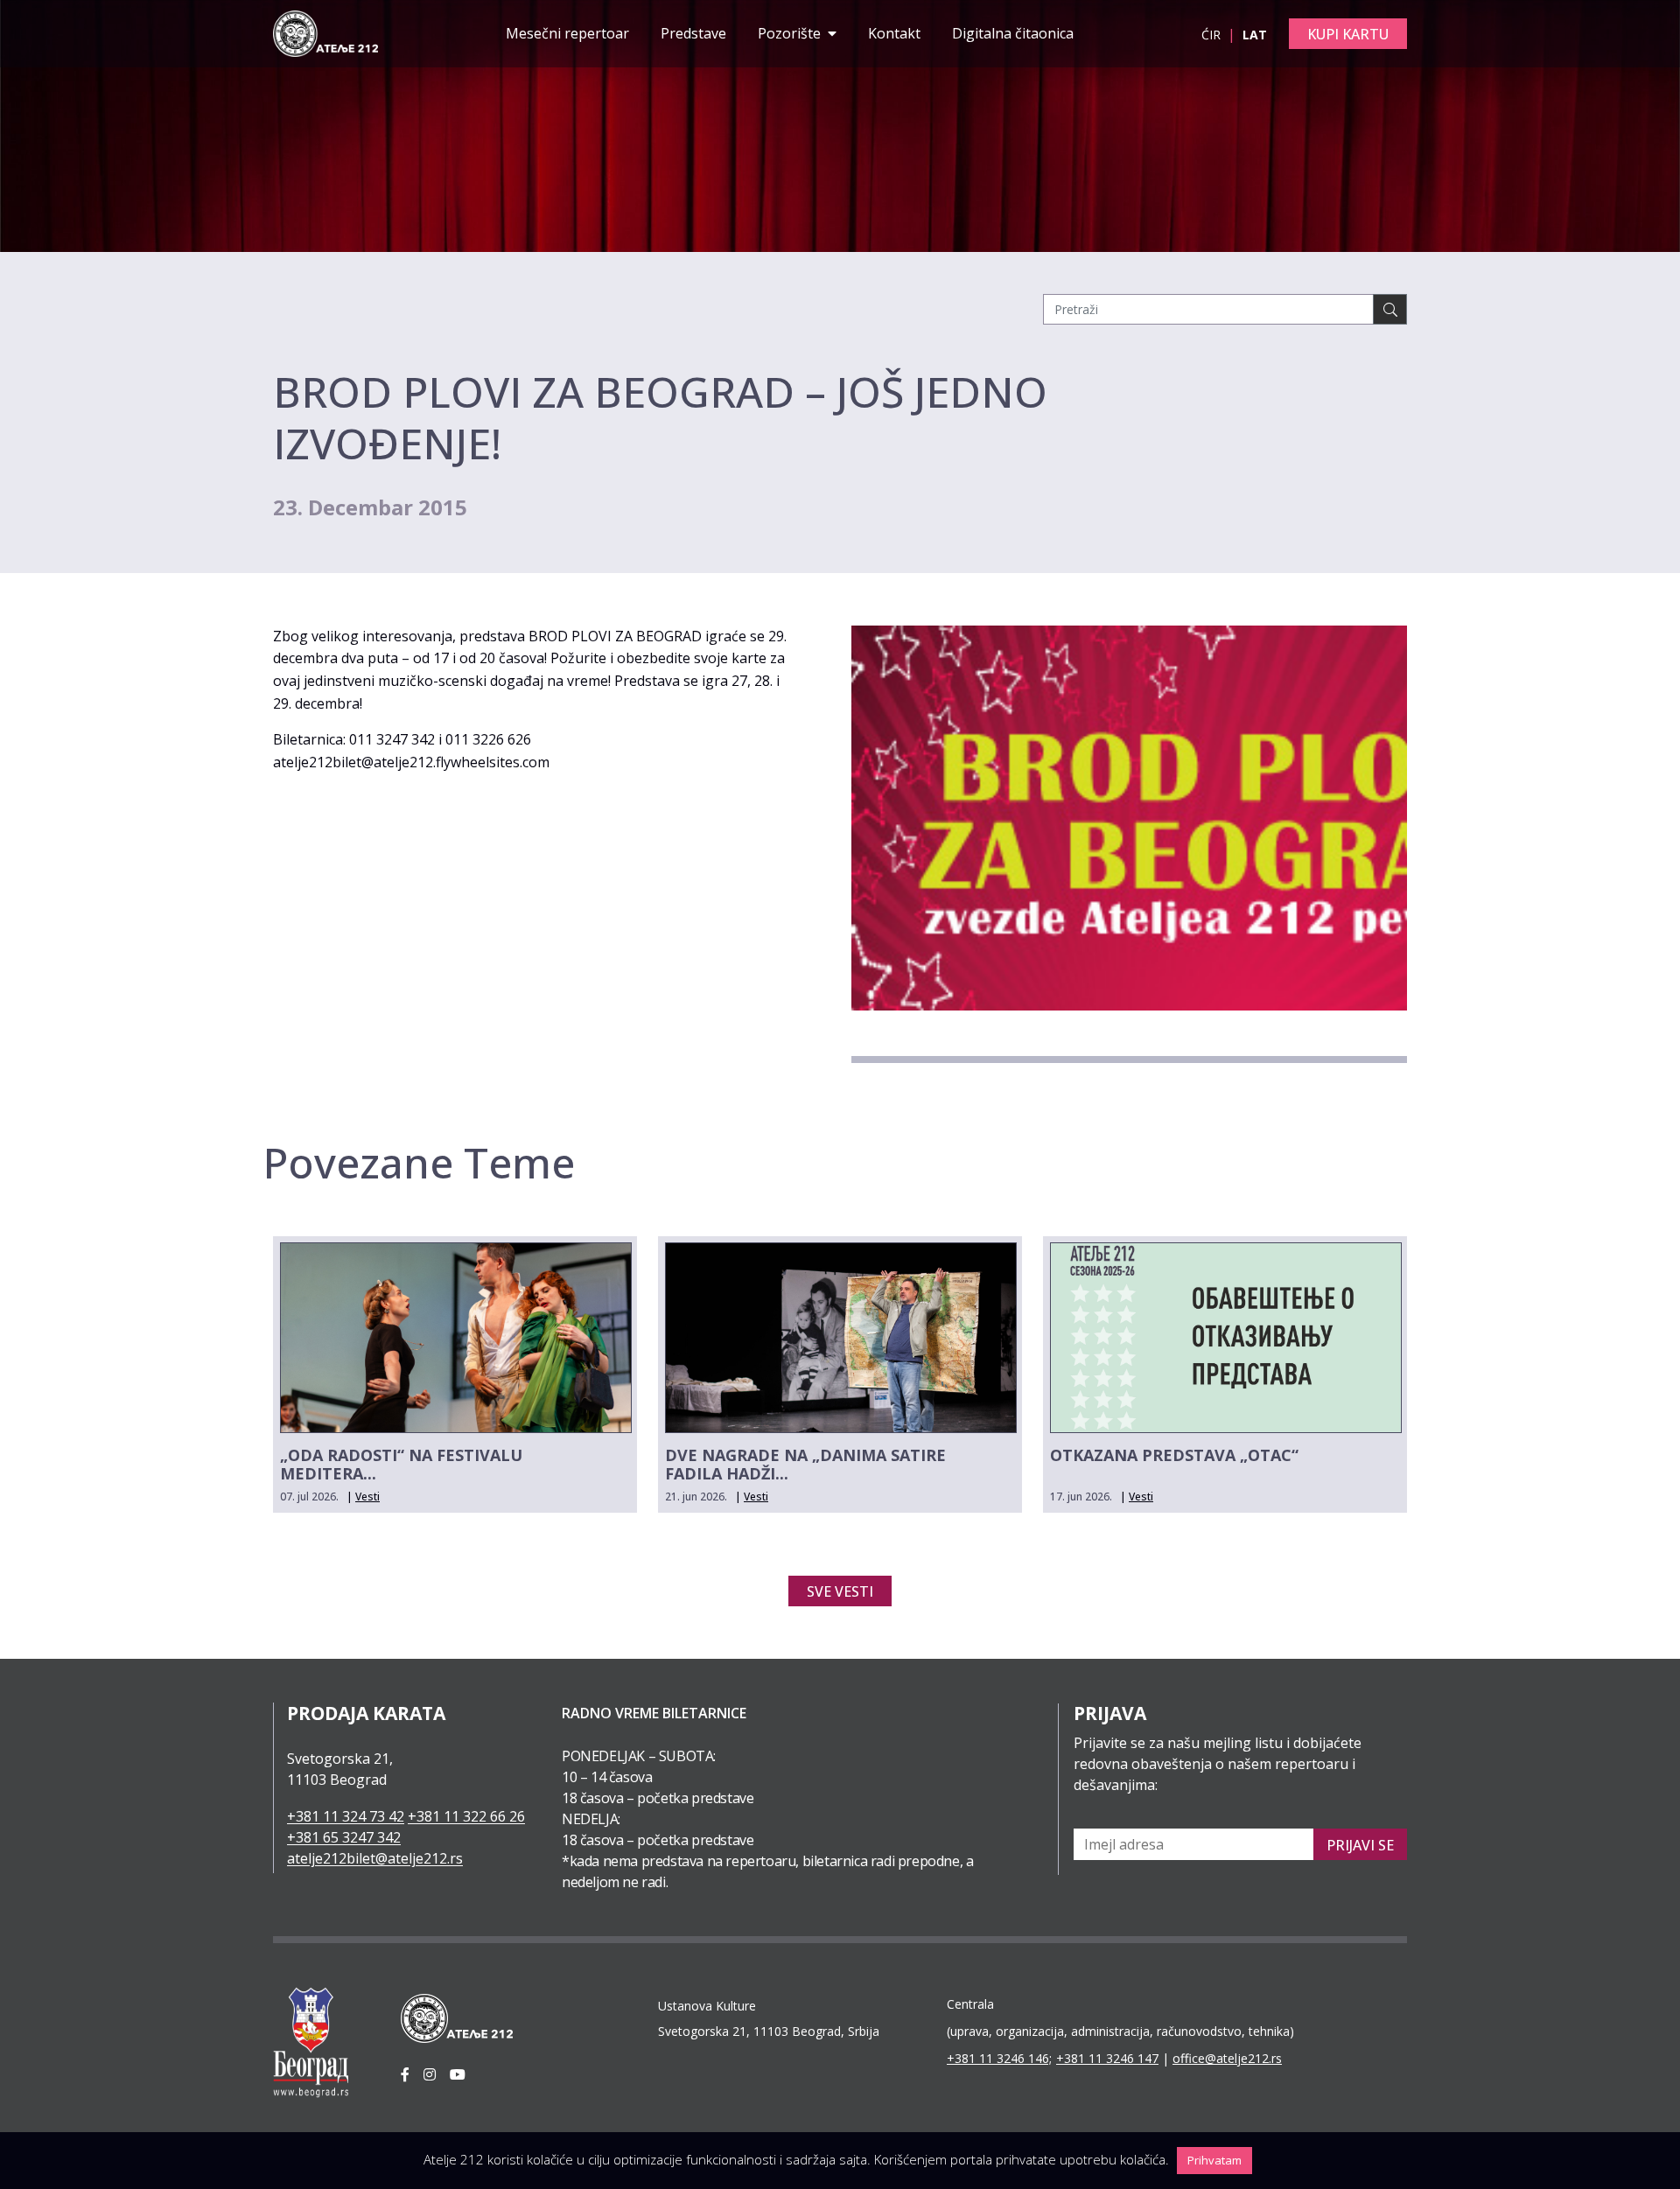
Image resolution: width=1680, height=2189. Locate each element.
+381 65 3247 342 (344, 1837)
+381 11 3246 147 (1107, 2058)
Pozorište (791, 33)
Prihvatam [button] (1214, 2160)
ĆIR (1213, 35)
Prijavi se (1360, 1845)
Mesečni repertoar (567, 33)
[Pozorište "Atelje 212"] (325, 32)
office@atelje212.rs (1227, 2058)
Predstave (693, 33)
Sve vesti (840, 1591)
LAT (1255, 35)
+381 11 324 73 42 (346, 1816)
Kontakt (894, 33)
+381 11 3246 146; (999, 2058)
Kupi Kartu (1348, 34)
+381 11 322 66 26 (466, 1816)
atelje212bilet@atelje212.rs (375, 1858)
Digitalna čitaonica (1013, 33)
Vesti (367, 1497)
